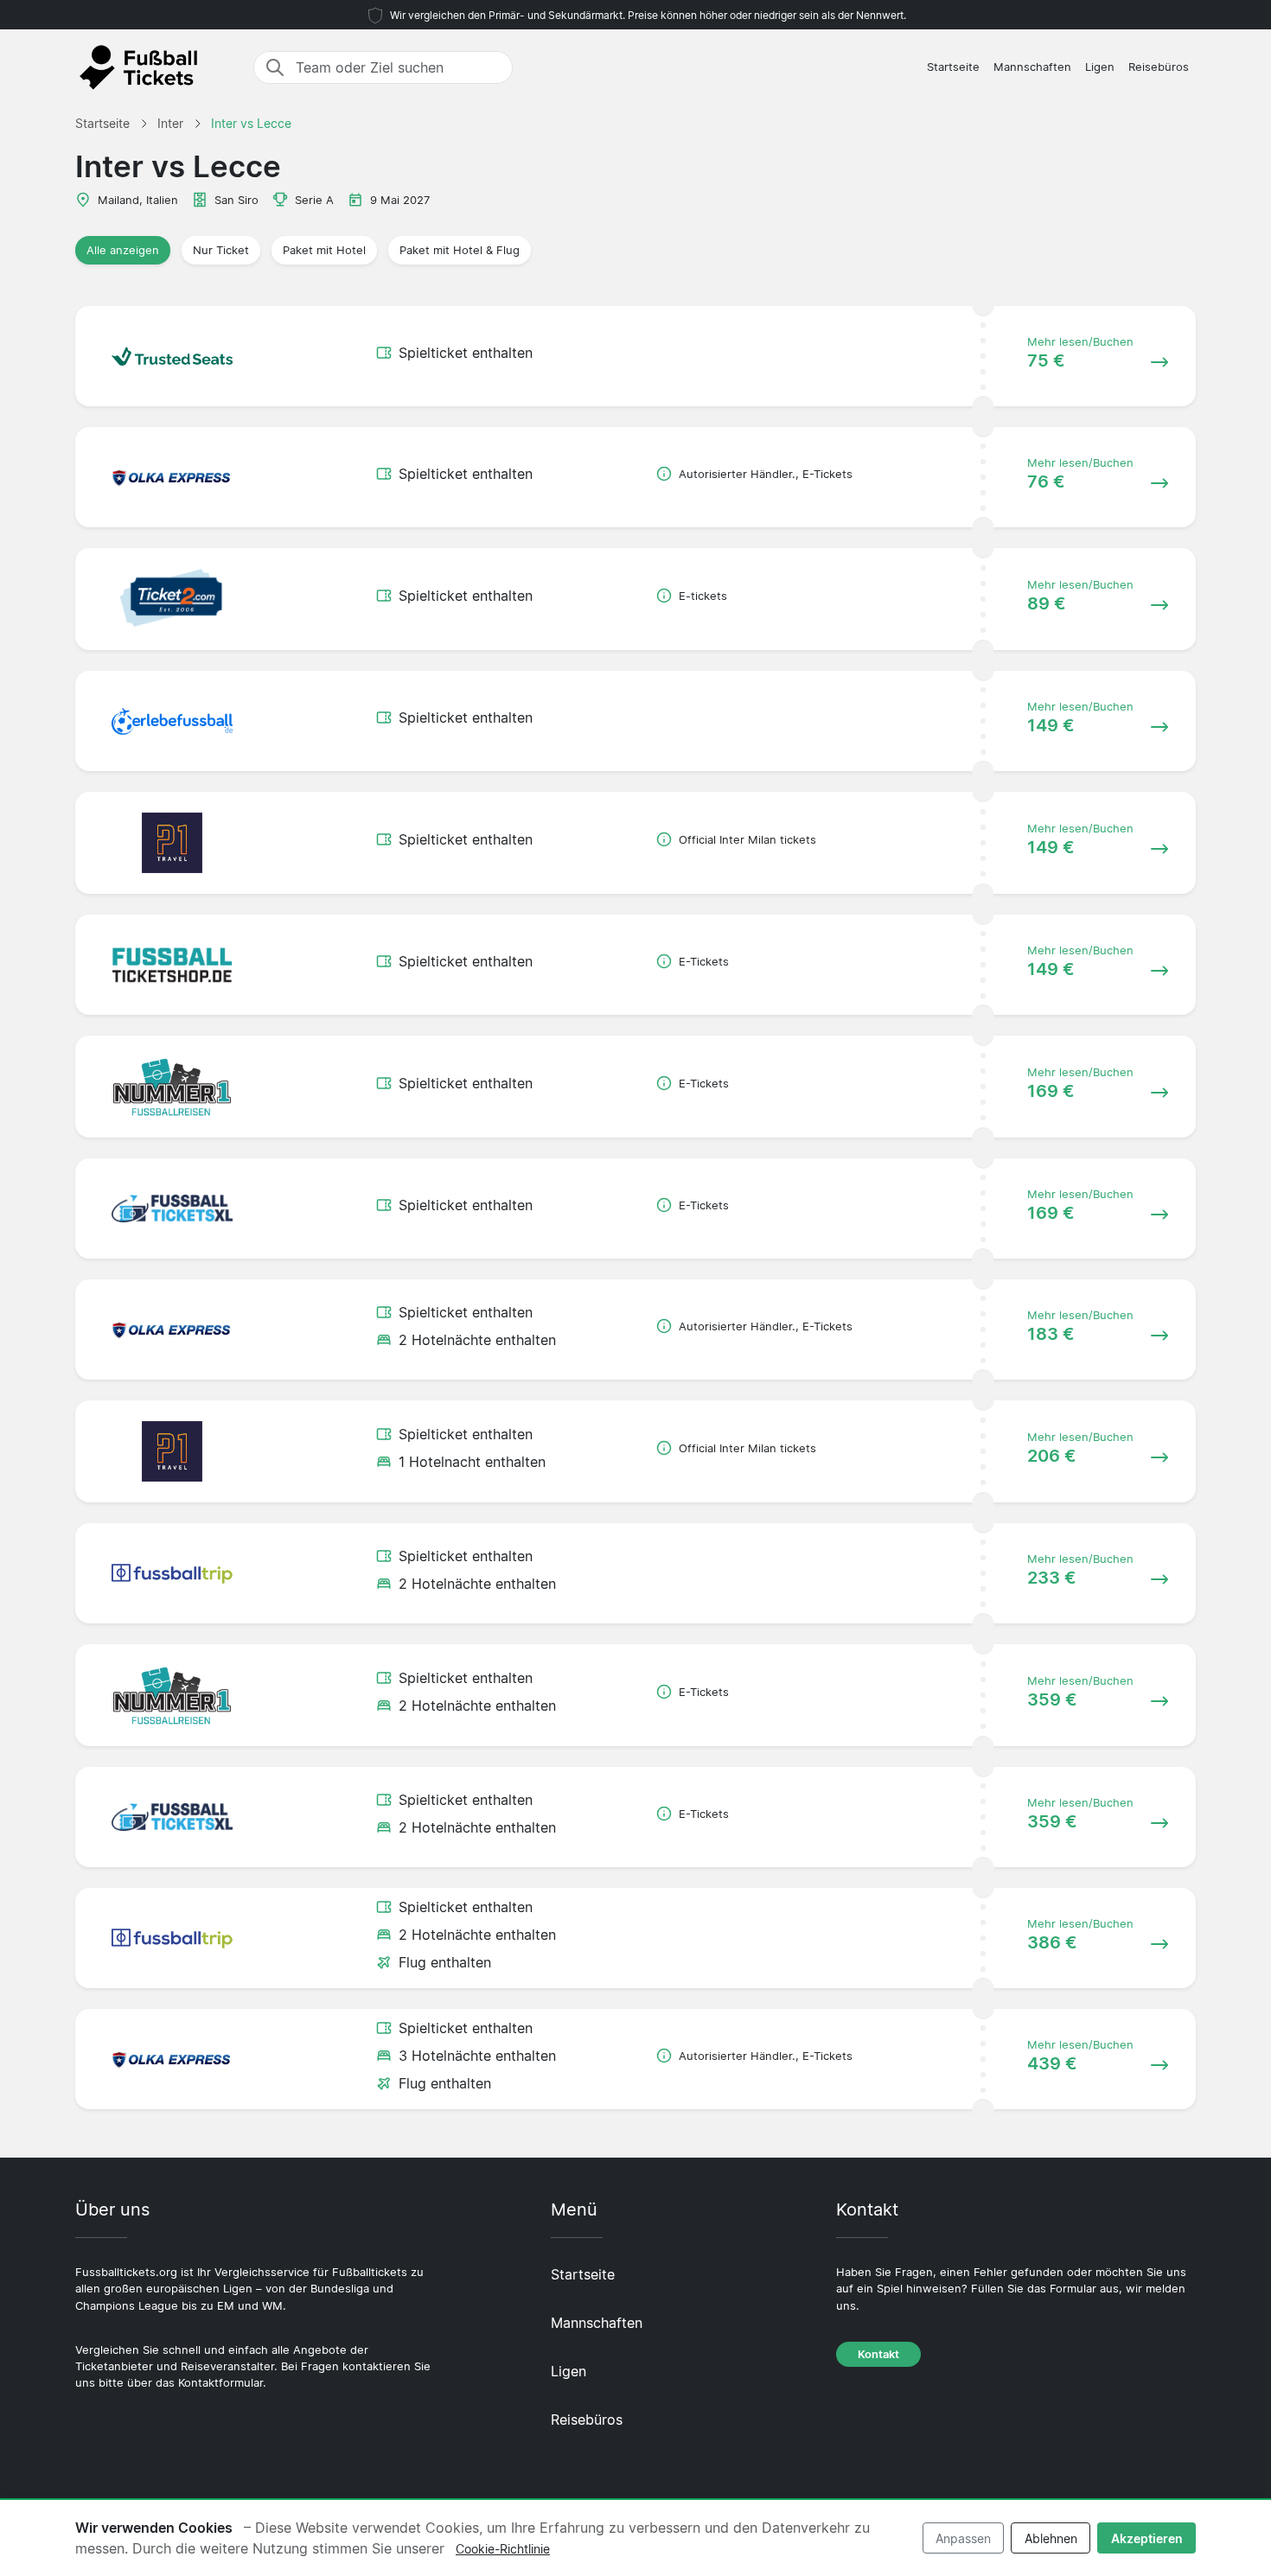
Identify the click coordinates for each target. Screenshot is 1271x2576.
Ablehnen (1051, 2538)
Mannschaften (1032, 67)
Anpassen (963, 2538)
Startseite (953, 67)
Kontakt (878, 2354)
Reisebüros (1159, 67)
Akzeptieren (1147, 2538)
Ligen (1100, 67)
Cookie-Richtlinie (503, 2549)
